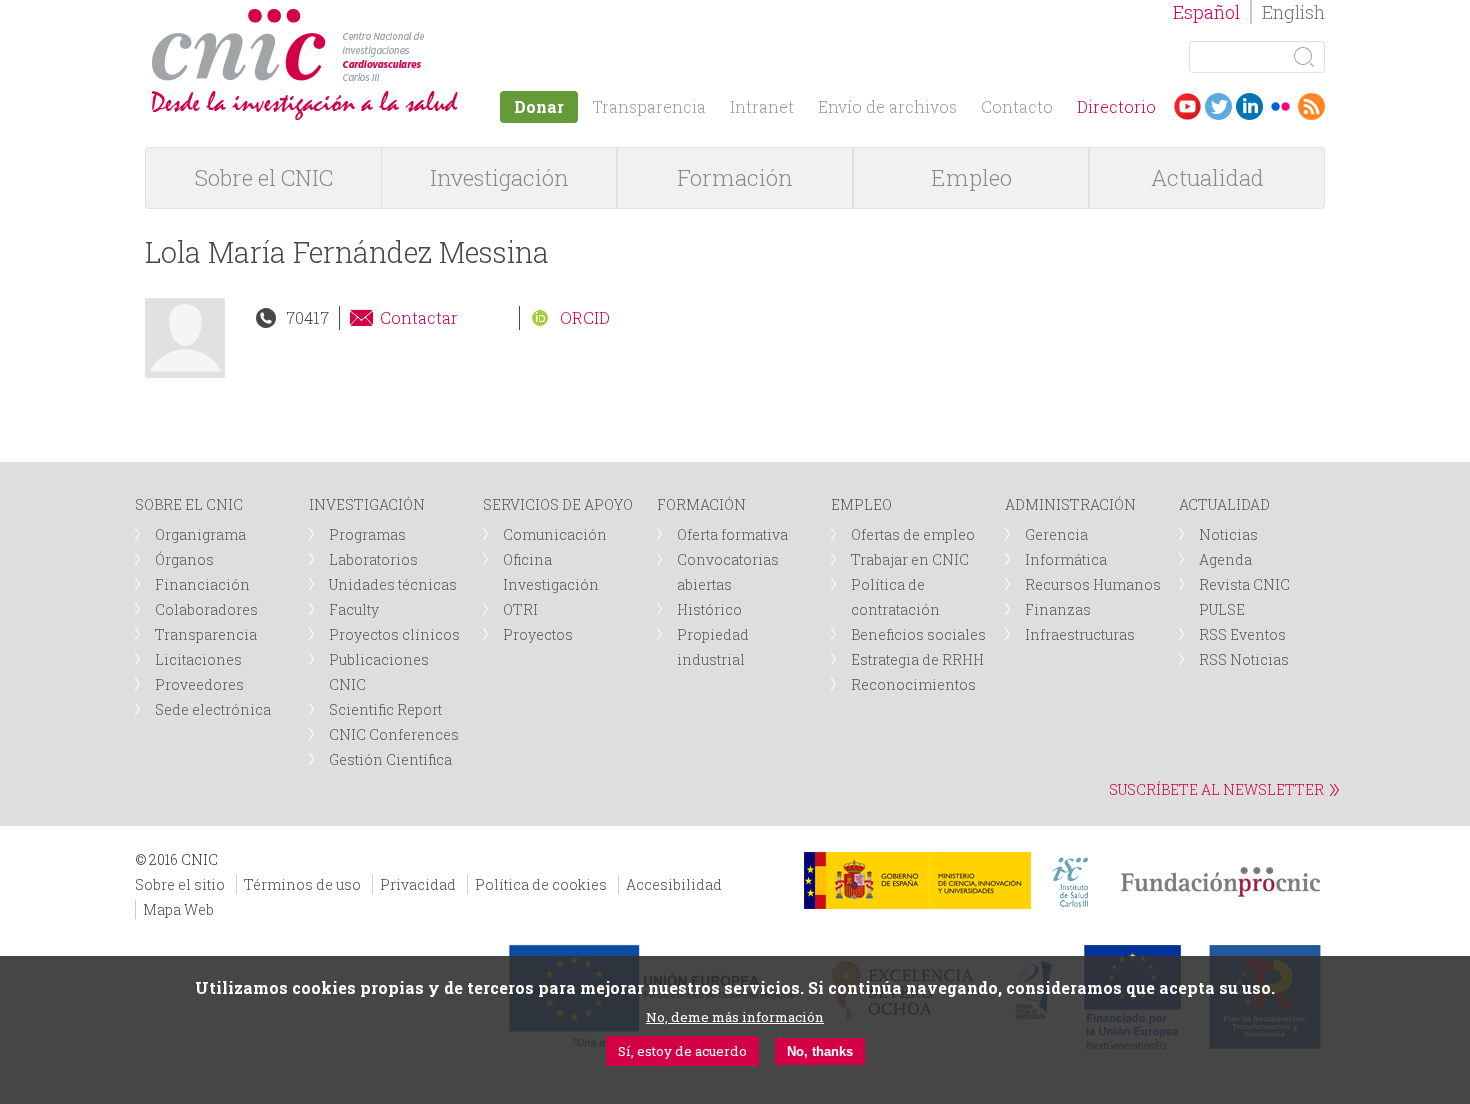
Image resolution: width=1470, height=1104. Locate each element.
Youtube (1187, 106)
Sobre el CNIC (264, 177)
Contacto (1017, 106)
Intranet (762, 106)
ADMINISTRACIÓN (1070, 504)
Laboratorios (373, 559)
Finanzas (1058, 609)
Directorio (1116, 106)
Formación (735, 177)
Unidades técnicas (393, 584)
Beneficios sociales (918, 634)
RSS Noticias (1244, 659)
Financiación (202, 584)
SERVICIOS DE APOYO (558, 504)
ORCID (585, 317)
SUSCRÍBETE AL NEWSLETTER (1216, 789)
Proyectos (538, 634)
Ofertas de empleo (913, 534)
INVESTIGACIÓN (367, 504)
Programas (367, 534)
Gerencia (1056, 534)
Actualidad (1207, 177)
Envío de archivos (887, 106)
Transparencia (649, 106)
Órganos (184, 559)
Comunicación (555, 534)
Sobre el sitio (180, 884)
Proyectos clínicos (394, 634)
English (1293, 12)
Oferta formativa (732, 534)
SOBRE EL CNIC (189, 504)
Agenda (1225, 559)
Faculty (354, 609)
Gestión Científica (390, 759)
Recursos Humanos (1093, 584)
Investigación (499, 177)
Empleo (971, 177)
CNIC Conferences (394, 734)
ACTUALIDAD (1224, 504)
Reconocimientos (913, 684)
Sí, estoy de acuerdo (682, 1051)
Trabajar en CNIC (910, 559)
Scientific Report (385, 709)
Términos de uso (302, 884)
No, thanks (820, 1051)
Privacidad (418, 884)
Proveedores (199, 684)
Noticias (1228, 534)
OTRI (520, 609)
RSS (1311, 106)
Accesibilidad (674, 884)
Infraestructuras (1080, 634)
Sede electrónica (213, 709)
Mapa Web (178, 909)
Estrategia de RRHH (917, 659)
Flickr (1280, 106)
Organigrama (200, 534)
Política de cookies (541, 884)
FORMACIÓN (701, 504)
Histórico (709, 609)
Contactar (419, 317)
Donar (539, 106)
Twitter (1218, 106)
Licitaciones (198, 659)
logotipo (431, 18)
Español (1206, 12)
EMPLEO (861, 504)
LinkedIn (1249, 106)
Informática (1066, 559)
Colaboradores (206, 609)
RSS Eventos (1242, 634)
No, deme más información (735, 1017)
